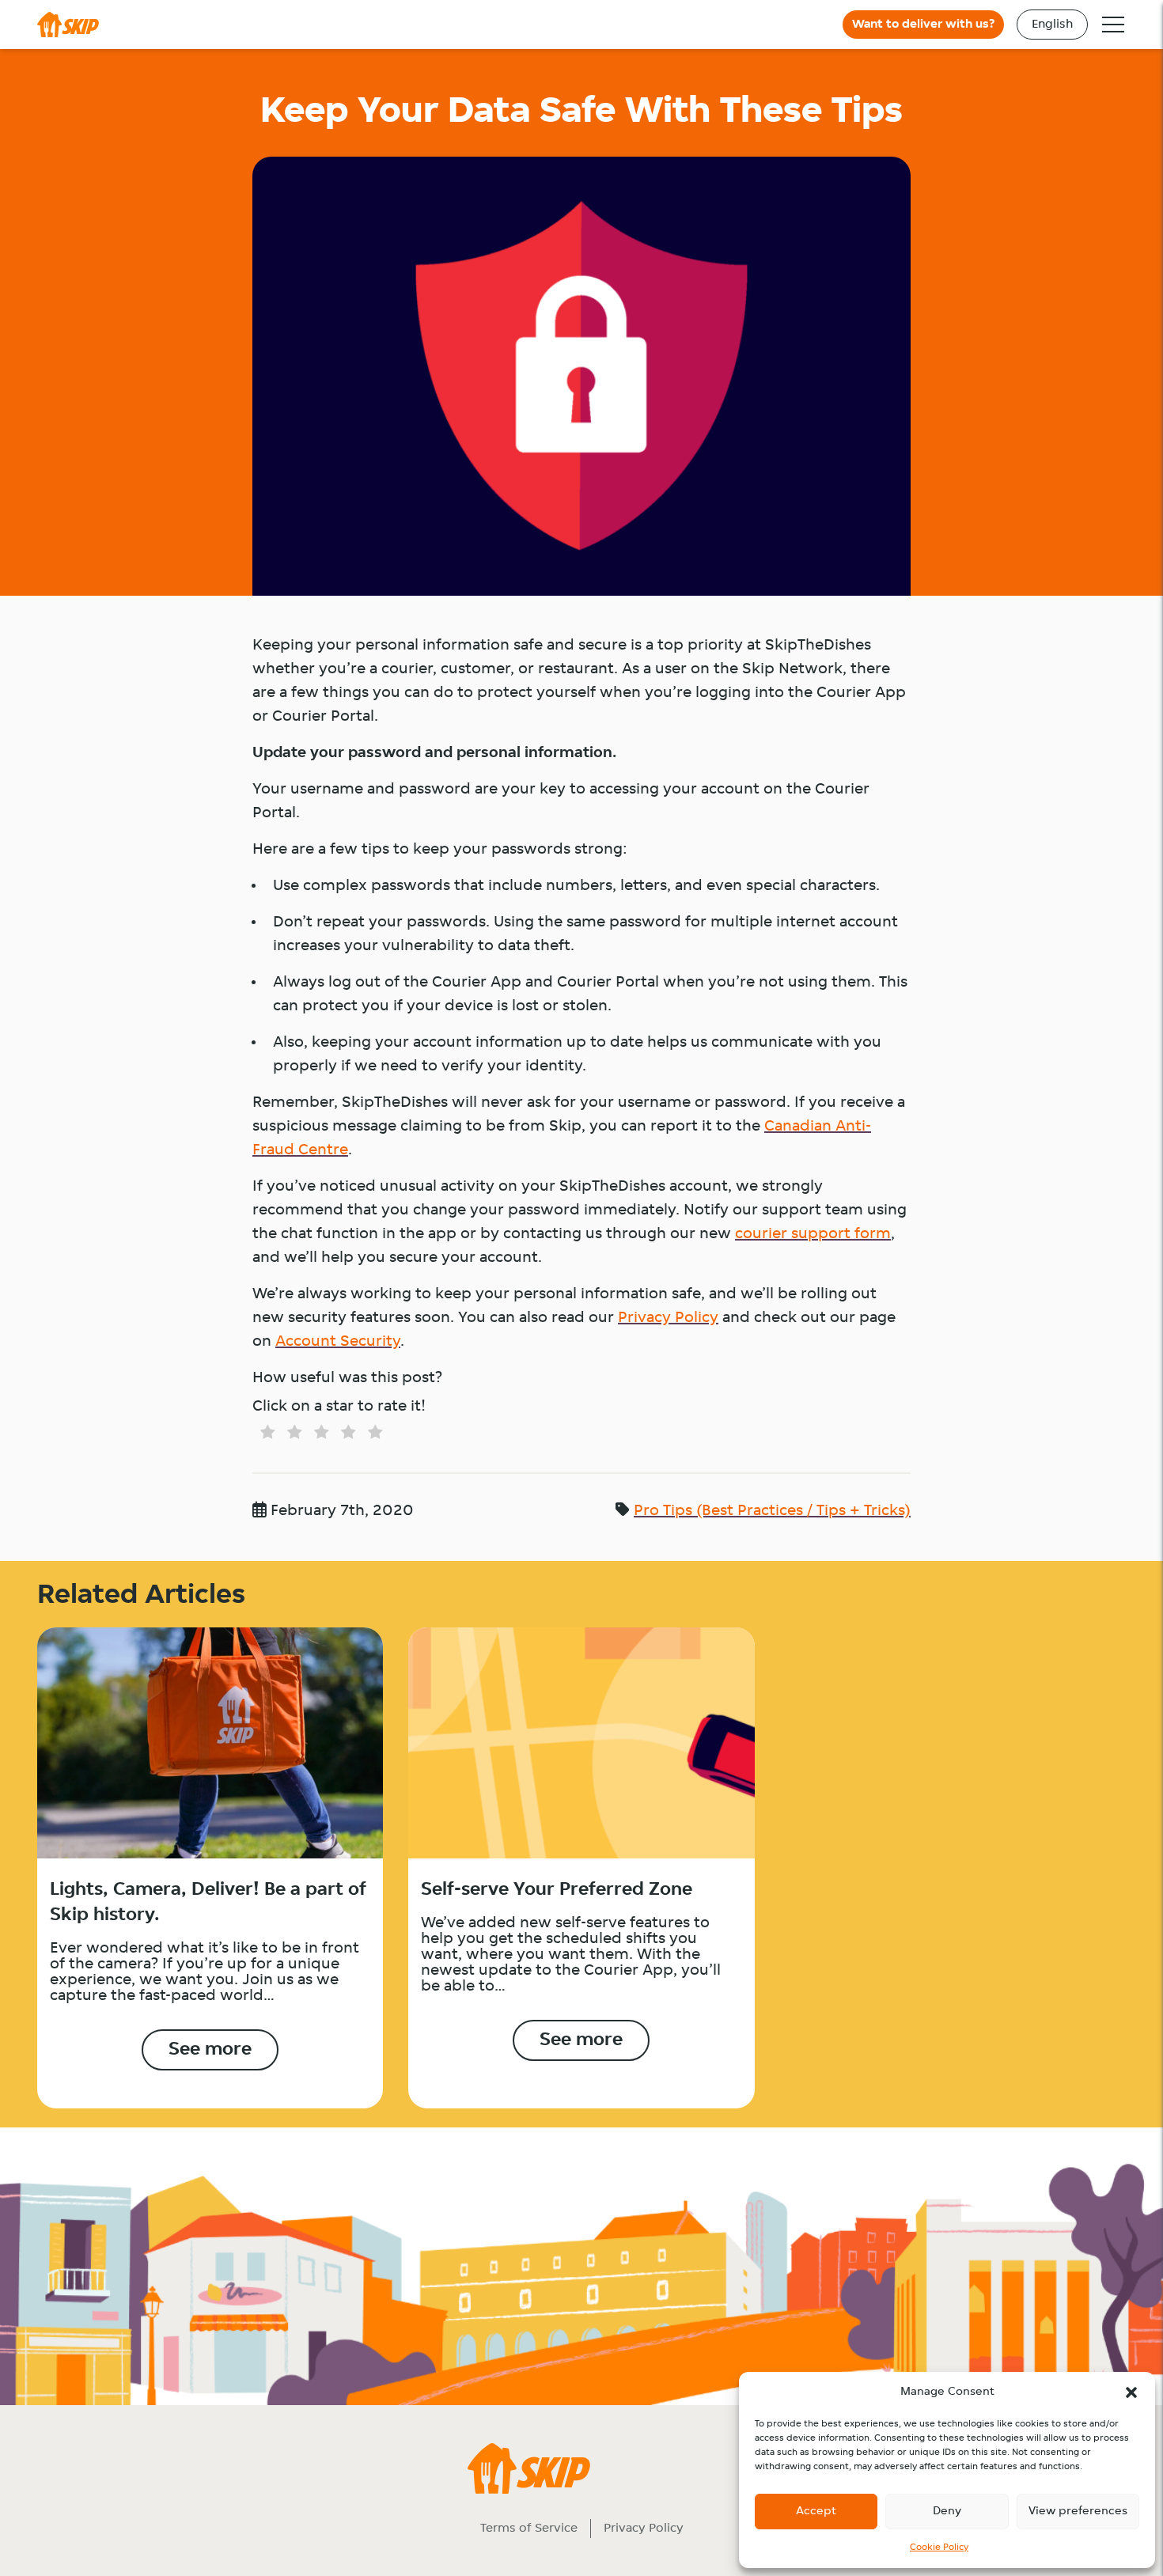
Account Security (338, 1342)
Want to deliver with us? (923, 25)
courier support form (813, 1234)
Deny (947, 2512)
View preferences (1078, 2512)
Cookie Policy (939, 2548)
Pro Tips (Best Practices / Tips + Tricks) (772, 1511)
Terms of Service (529, 2529)
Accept (816, 2512)
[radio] (264, 1435)
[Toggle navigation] (1113, 25)
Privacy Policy (668, 1318)
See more (210, 2050)
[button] (1131, 2392)
